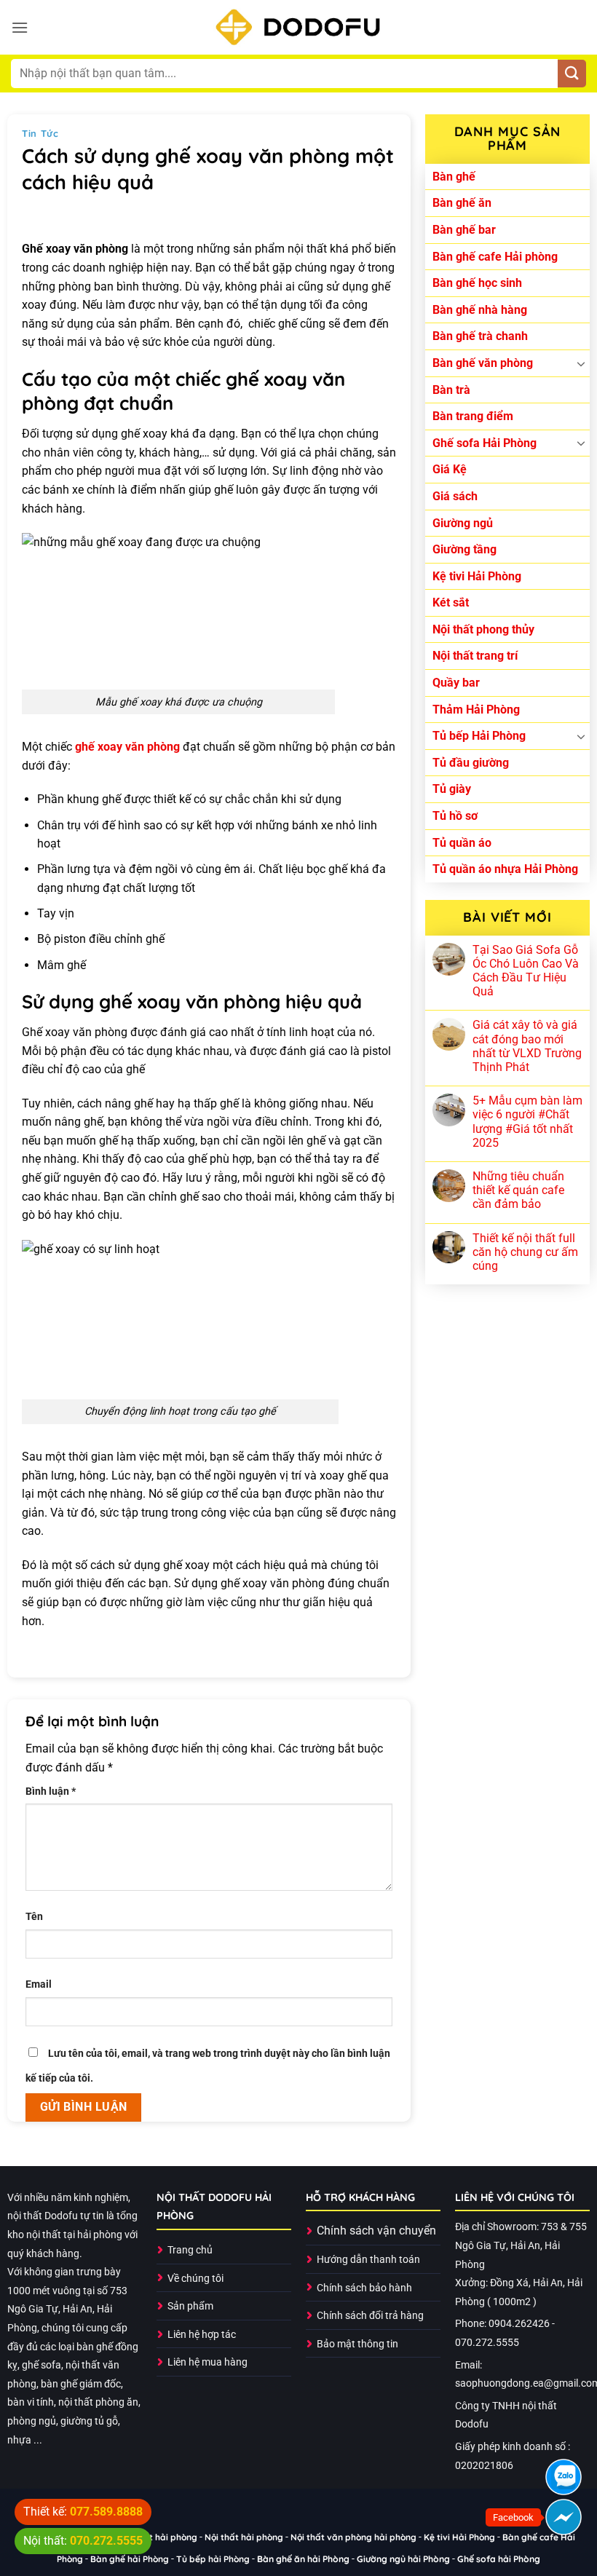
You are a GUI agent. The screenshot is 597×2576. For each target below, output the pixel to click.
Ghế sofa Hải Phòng (485, 443)
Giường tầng (464, 549)
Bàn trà (451, 390)
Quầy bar (456, 683)
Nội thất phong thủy (483, 629)
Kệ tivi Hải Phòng (477, 576)
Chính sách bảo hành (364, 2288)
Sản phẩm (190, 2306)
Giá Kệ (450, 469)
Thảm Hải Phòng (476, 710)
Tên (34, 1917)
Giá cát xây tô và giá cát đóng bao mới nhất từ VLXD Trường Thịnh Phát (527, 1046)
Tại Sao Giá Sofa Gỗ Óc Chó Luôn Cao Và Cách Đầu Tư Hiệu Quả (526, 971)
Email (39, 1984)
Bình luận (51, 1791)
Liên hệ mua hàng (207, 2362)
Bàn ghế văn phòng (483, 363)
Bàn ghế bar (464, 230)
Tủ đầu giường (471, 763)
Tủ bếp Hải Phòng (479, 736)
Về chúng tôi (195, 2279)
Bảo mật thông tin (357, 2344)
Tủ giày (452, 789)
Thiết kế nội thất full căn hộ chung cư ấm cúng (525, 1252)
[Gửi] (572, 74)
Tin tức (40, 133)
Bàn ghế (454, 177)
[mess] (564, 2517)
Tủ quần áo (462, 843)
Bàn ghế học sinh (477, 283)
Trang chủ (190, 2250)
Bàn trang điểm (473, 416)
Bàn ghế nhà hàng (480, 310)
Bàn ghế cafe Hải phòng (495, 257)
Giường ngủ (463, 523)
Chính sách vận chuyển (376, 2231)
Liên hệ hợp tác (202, 2335)
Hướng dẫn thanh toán (368, 2260)
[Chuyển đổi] (581, 363)
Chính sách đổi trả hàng (370, 2316)
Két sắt (451, 602)
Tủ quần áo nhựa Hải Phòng (505, 869)
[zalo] (564, 2477)
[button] (20, 27)
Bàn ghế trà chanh (480, 336)
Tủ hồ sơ (455, 816)
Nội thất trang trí (475, 656)
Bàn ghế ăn (462, 203)
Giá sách (455, 496)
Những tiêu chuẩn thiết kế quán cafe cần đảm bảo (518, 1190)
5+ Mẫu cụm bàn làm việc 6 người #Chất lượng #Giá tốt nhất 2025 (527, 1122)
